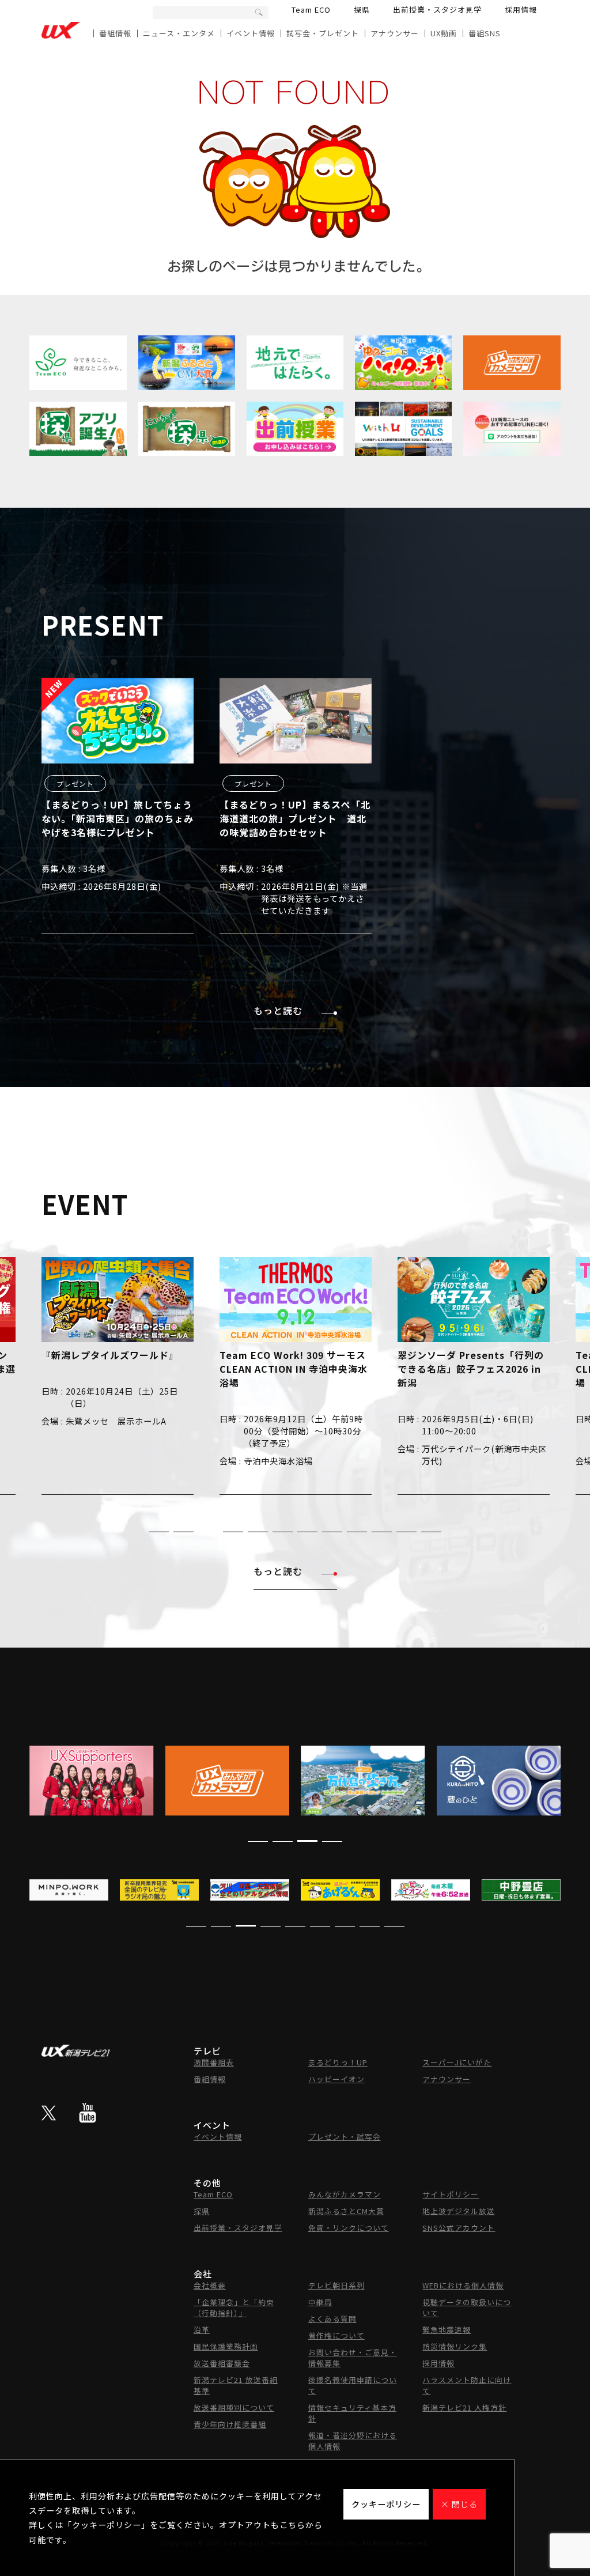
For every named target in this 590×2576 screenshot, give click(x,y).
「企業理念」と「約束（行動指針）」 (234, 2307)
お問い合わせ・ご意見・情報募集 (353, 2358)
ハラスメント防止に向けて (467, 2385)
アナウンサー (395, 33)
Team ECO (311, 10)
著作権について (336, 2335)
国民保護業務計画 (226, 2346)
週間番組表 (214, 2062)
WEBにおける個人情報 (463, 2285)
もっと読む (278, 1010)
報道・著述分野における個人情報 (353, 2441)
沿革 (202, 2330)
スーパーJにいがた (457, 2062)
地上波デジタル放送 (459, 2211)
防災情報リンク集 (455, 2346)
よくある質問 (332, 2319)
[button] (159, 1532)
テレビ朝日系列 (336, 2285)
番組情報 (115, 33)
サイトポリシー (451, 2194)
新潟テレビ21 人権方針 (464, 2407)
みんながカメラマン (345, 2194)
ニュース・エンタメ (179, 33)
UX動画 (444, 33)
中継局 (320, 2302)
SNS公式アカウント (459, 2228)
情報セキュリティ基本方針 (352, 2413)
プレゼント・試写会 (345, 2137)
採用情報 (521, 10)
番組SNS (485, 33)
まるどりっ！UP (338, 2062)
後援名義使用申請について (353, 2385)
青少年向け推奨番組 (230, 2424)
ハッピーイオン (336, 2079)
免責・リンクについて (349, 2228)
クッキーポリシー (386, 2504)
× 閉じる (459, 2504)
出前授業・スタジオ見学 (437, 10)
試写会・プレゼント (323, 33)
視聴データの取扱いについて (467, 2307)
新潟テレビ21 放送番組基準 (236, 2385)
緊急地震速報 (447, 2330)
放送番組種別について (234, 2407)
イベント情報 (251, 33)
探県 (362, 10)
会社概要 (210, 2285)
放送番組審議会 (222, 2363)
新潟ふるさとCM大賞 (346, 2211)
